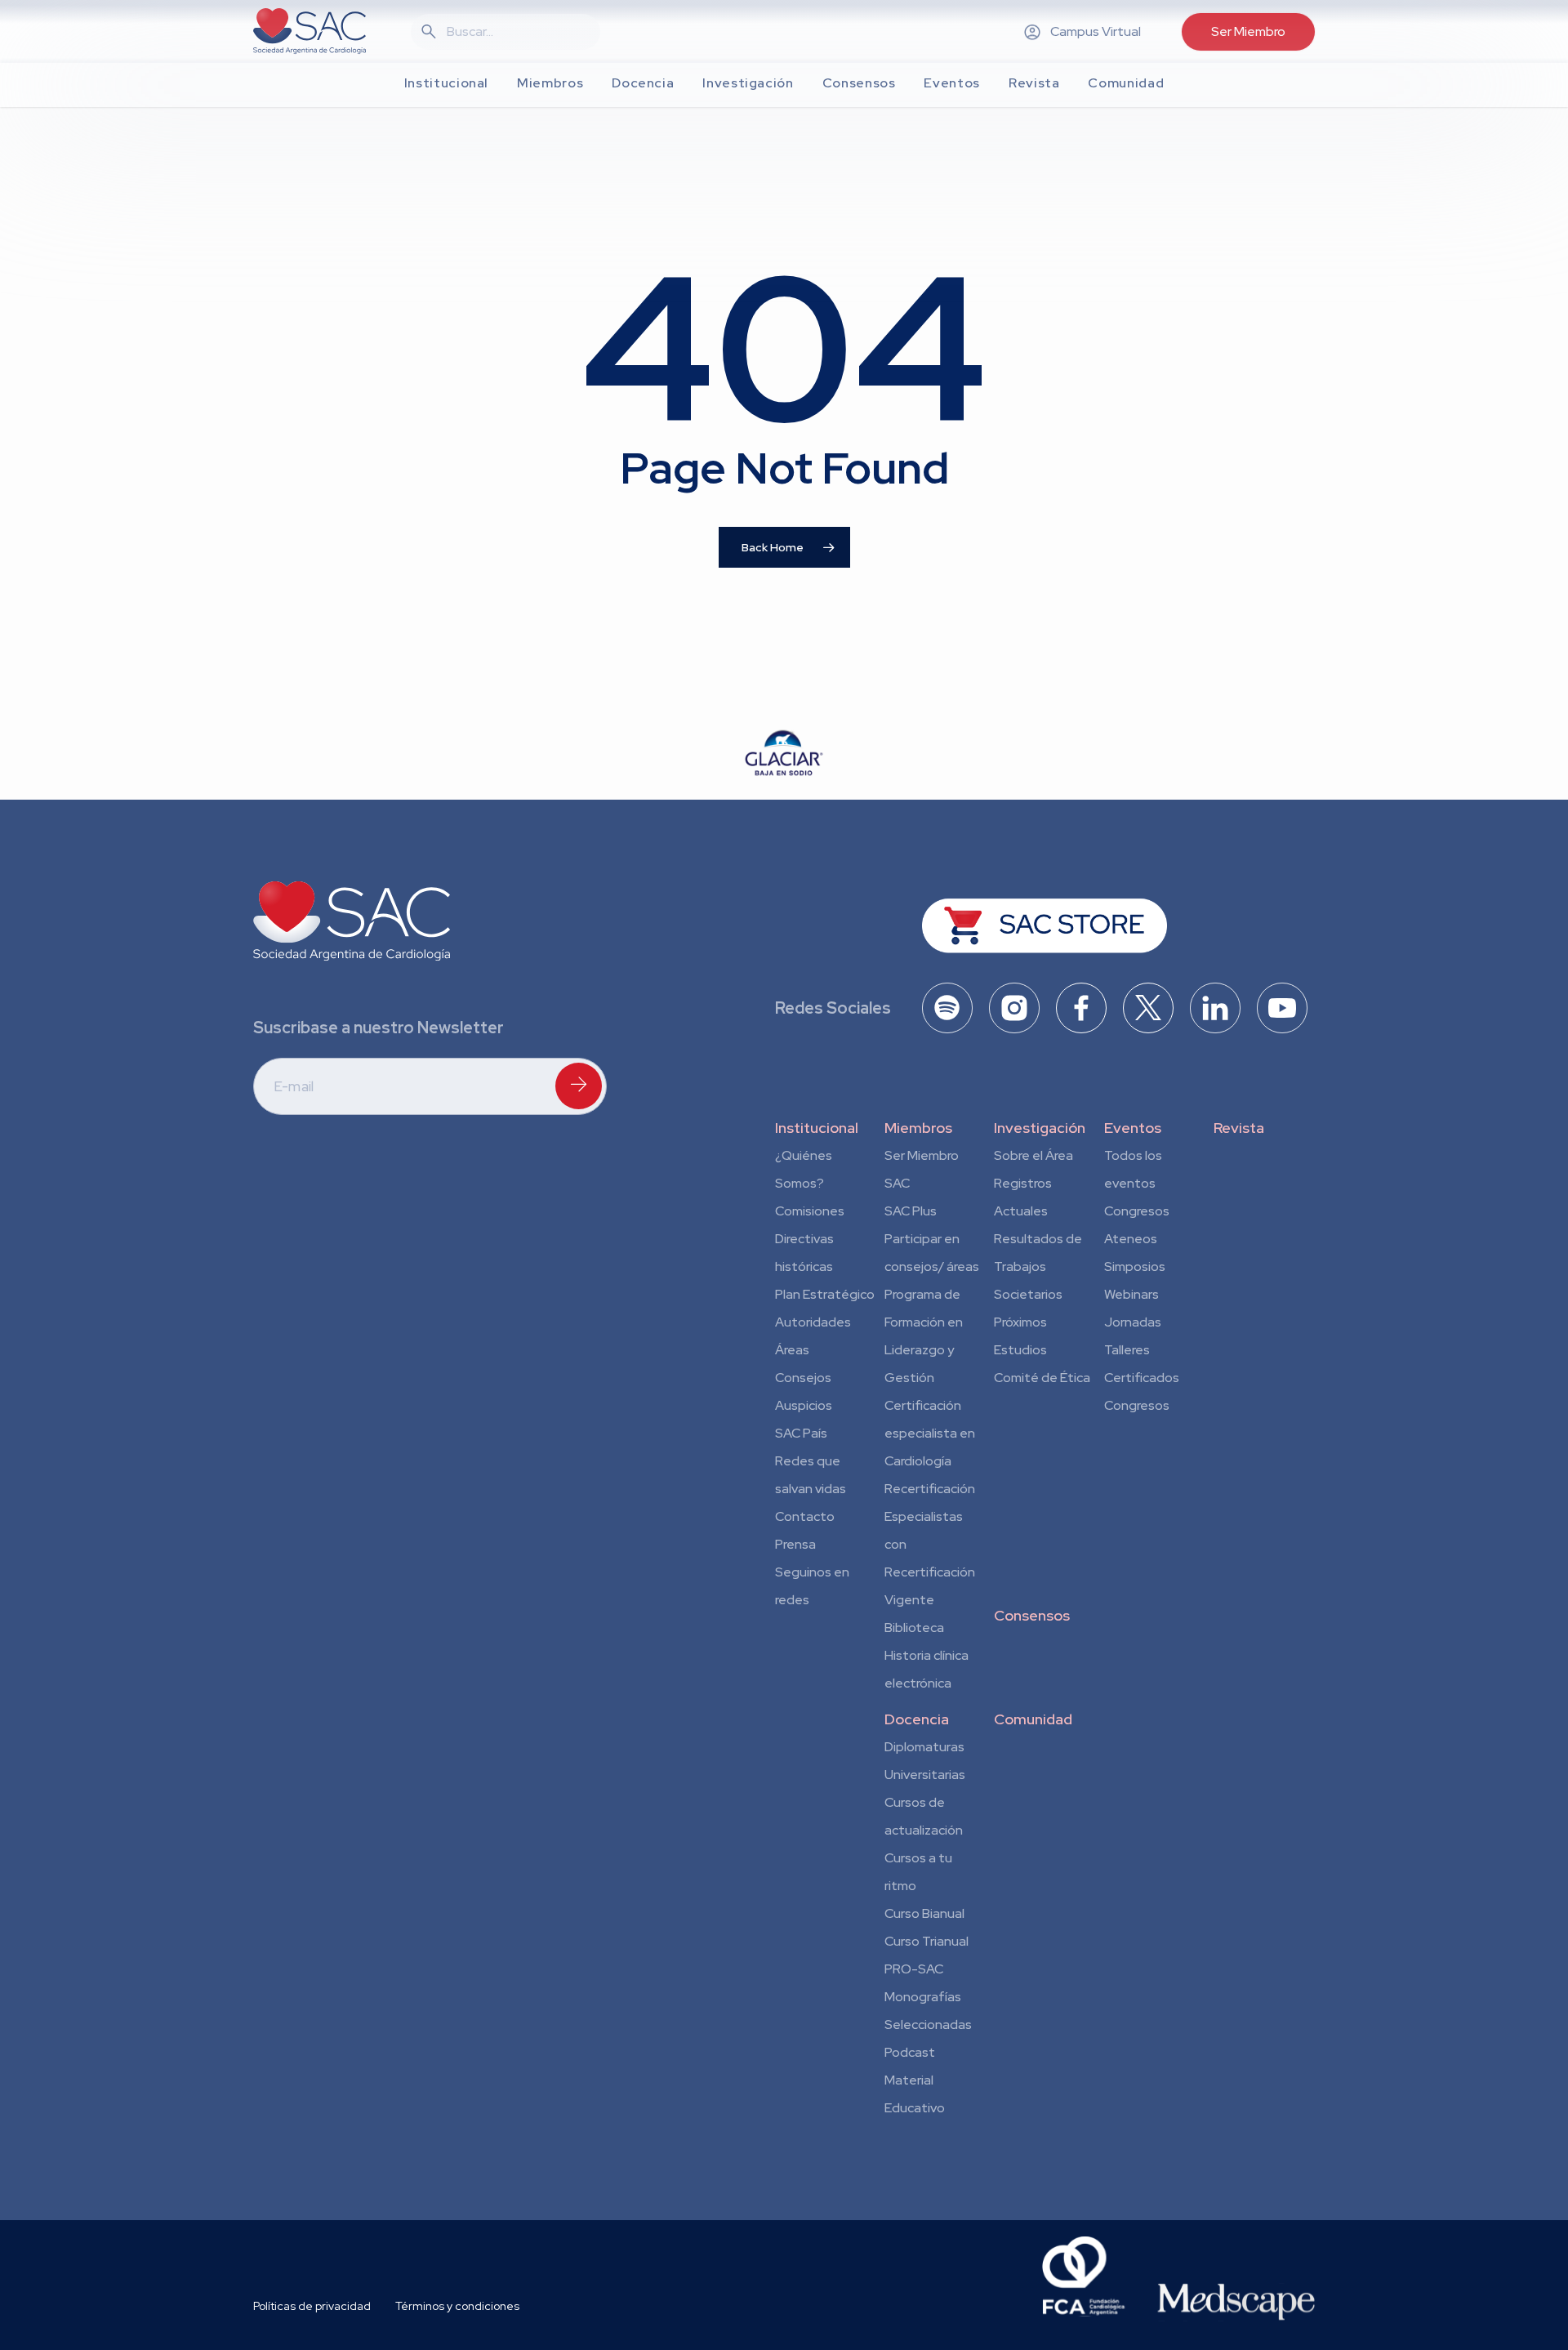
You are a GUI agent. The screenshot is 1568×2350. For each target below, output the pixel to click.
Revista (1239, 1128)
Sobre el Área (1033, 1155)
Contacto (805, 1516)
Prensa (795, 1544)
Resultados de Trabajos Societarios (1038, 1266)
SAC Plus (911, 1211)
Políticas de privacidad (312, 2306)
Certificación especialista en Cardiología (930, 1433)
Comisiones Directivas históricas (810, 1239)
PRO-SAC (914, 1969)
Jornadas (1133, 1322)
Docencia (917, 1719)
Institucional (817, 1128)
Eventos (1133, 1128)
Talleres (1127, 1350)
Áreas (792, 1350)
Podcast (910, 2052)
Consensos (1032, 1615)
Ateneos (1131, 1239)
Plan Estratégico (825, 1294)
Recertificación (930, 1489)
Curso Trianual (927, 1941)
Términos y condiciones (457, 2306)
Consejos (803, 1378)
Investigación (1040, 1128)
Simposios (1135, 1266)
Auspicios (804, 1405)
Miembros (918, 1128)
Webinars (1131, 1294)
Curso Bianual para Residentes (924, 1916)
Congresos (1137, 1211)
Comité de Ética (1042, 1378)
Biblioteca (914, 1628)
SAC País (801, 1433)
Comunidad (1033, 1719)
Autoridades (813, 1322)
